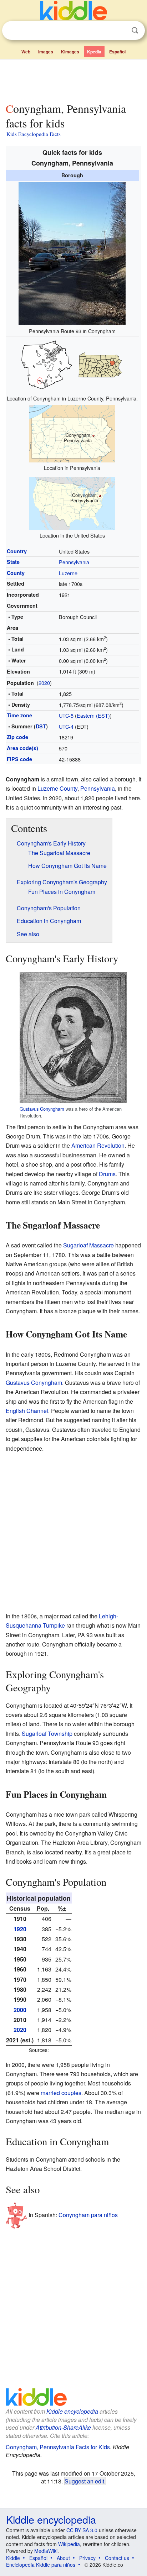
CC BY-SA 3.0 (82, 2530)
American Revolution (98, 1145)
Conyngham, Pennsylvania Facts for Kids (58, 2447)
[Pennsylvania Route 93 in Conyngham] (72, 253)
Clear (120, 31)
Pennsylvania (74, 562)
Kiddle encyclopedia (72, 2411)
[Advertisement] (73, 79)
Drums (107, 1174)
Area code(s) (22, 748)
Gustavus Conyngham (42, 1109)
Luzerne (68, 573)
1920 (20, 1929)
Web (26, 52)
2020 (44, 683)
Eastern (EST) (93, 715)
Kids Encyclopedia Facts (34, 134)
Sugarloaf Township (47, 1734)
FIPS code (19, 759)
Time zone (19, 715)
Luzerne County (57, 788)
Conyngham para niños (88, 2215)
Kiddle (13, 2558)
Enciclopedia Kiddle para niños (41, 2565)
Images (46, 52)
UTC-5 (66, 715)
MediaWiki (46, 2551)
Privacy (87, 2558)
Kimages (70, 52)
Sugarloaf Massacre (88, 1245)
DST (41, 726)
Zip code (17, 737)
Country (17, 551)
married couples (61, 2093)
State (13, 562)
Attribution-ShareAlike (63, 2427)
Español (117, 52)
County (16, 573)
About (63, 2558)
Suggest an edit (84, 2481)
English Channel (27, 1411)
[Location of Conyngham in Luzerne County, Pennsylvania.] (72, 364)
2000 (20, 2010)
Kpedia (94, 52)
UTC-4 (66, 726)
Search (135, 30)
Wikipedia (69, 2544)
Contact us (117, 2558)
